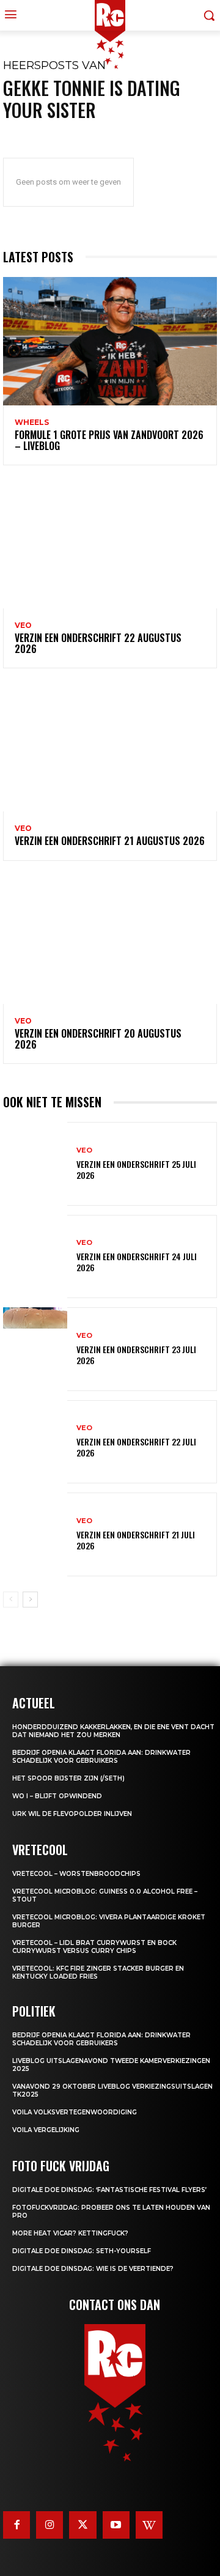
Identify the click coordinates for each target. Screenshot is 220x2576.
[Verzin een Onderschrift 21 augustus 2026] (110, 747)
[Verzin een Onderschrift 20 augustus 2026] (110, 940)
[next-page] (30, 1600)
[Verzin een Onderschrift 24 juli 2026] (35, 1257)
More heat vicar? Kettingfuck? (70, 2233)
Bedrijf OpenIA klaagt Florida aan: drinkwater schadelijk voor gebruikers (101, 1757)
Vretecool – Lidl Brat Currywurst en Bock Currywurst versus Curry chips (94, 1947)
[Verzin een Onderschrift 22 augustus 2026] (110, 544)
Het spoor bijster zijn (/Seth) (68, 1778)
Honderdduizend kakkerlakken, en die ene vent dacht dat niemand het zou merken (113, 1731)
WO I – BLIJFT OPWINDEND (57, 1796)
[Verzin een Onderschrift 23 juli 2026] (35, 1349)
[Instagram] (50, 2525)
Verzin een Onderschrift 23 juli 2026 (136, 1355)
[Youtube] (116, 2525)
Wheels (32, 423)
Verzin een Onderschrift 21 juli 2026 (136, 1540)
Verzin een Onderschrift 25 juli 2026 (136, 1169)
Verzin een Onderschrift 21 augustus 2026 (110, 841)
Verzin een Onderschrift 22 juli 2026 (136, 1447)
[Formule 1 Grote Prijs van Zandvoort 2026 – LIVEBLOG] (110, 341)
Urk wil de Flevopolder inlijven (72, 1814)
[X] (82, 2525)
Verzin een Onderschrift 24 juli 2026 (137, 1262)
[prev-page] (11, 1600)
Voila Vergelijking (46, 2130)
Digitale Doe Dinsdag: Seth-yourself (82, 2251)
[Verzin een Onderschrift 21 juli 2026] (35, 1534)
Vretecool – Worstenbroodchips (76, 1874)
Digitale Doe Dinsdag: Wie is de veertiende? (93, 2269)
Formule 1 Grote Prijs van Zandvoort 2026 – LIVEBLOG (109, 440)
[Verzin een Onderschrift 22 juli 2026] (35, 1442)
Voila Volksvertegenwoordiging (75, 2112)
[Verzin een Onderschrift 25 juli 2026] (35, 1164)
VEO (23, 626)
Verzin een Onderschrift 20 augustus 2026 (98, 1039)
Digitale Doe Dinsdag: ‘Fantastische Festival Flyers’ (109, 2190)
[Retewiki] (149, 2525)
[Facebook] (16, 2525)
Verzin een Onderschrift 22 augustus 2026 (98, 643)
